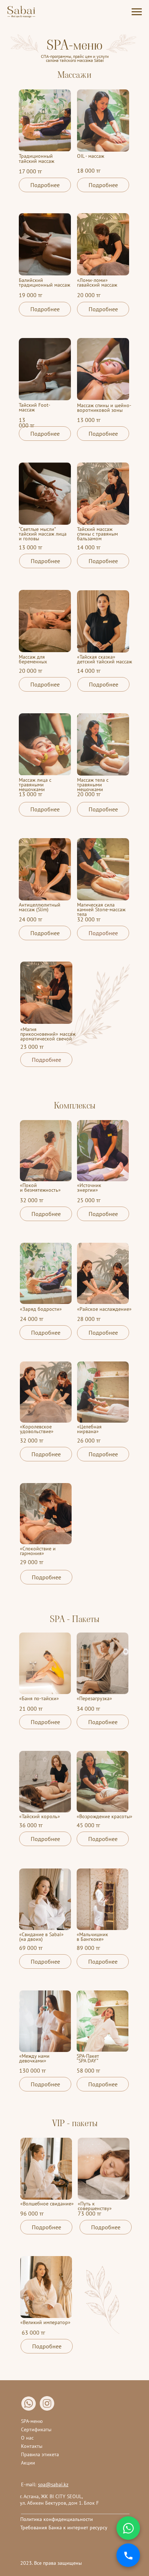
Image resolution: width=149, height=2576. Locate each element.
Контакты (32, 2446)
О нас (27, 2438)
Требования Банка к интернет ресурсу (64, 2528)
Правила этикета (40, 2454)
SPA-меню (32, 2421)
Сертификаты (36, 2429)
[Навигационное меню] (137, 12)
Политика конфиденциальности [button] (57, 2519)
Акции (28, 2463)
